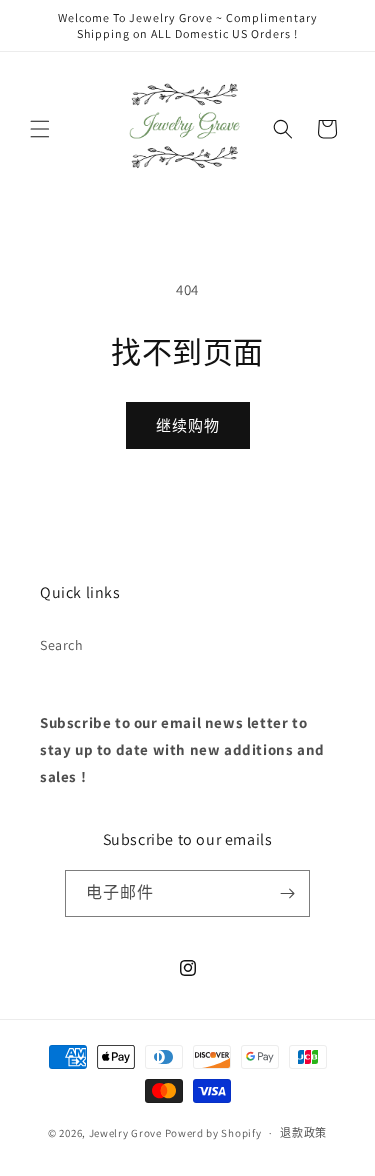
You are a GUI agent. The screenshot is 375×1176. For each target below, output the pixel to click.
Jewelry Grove (125, 1133)
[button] (40, 129)
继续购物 (188, 425)
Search (62, 645)
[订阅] (287, 893)
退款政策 (303, 1133)
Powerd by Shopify (213, 1133)
